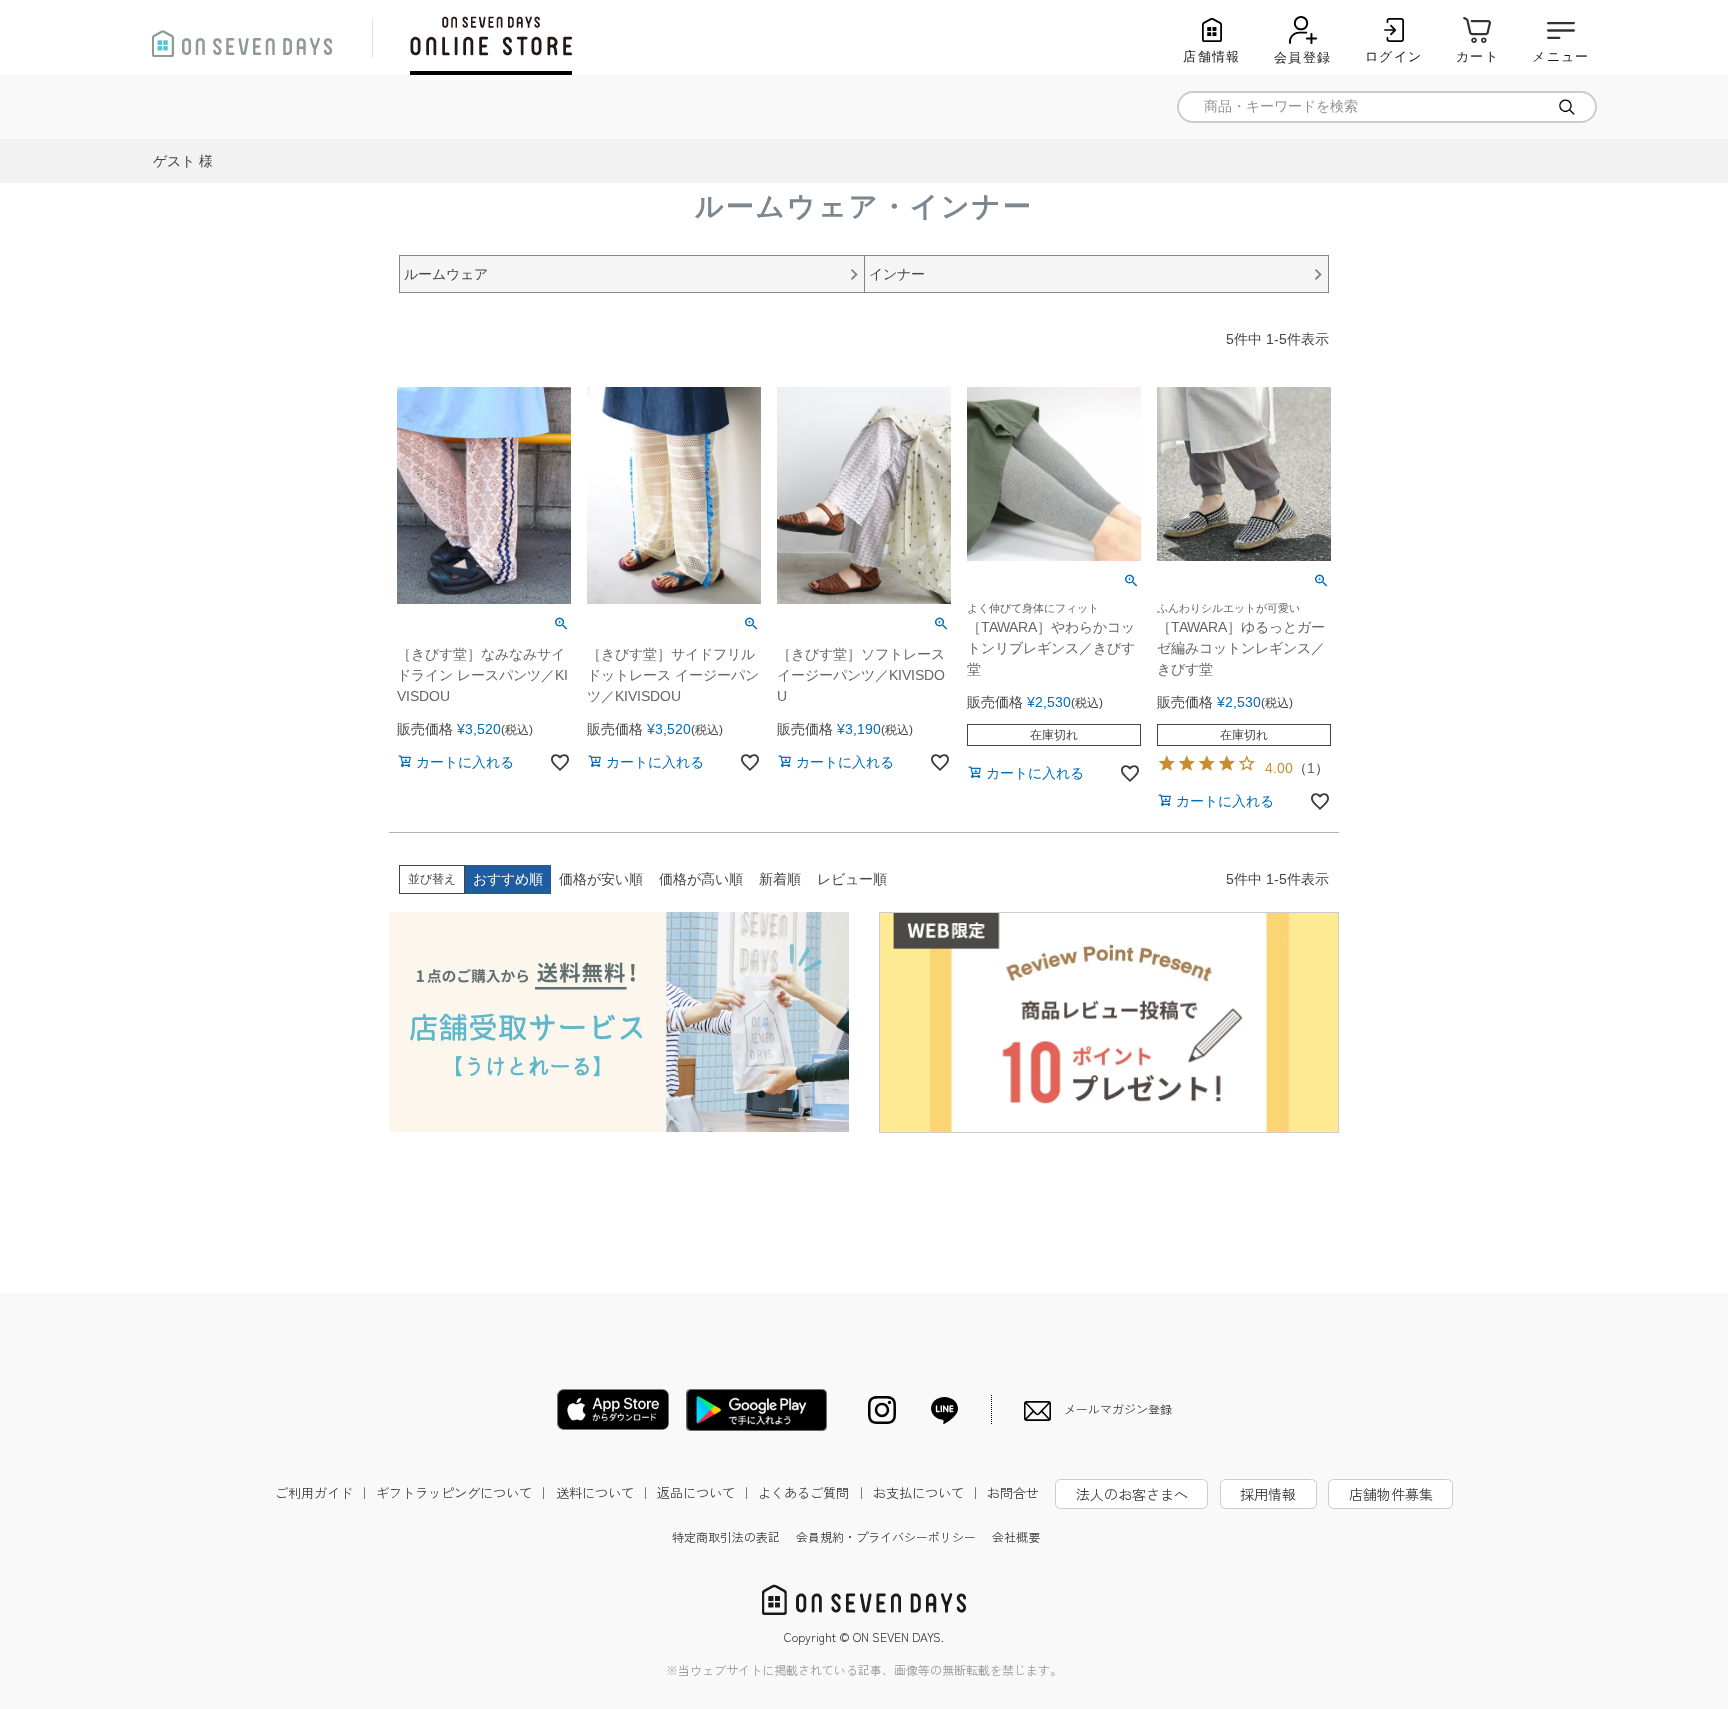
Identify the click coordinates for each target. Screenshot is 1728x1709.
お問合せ (1013, 1492)
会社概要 (1016, 1536)
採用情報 (1268, 1494)
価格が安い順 (601, 879)
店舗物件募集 (1391, 1494)
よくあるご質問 (812, 1492)
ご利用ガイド (323, 1492)
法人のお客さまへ (1132, 1494)
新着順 (780, 879)
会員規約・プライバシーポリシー (886, 1536)
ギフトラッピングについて (463, 1492)
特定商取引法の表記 (726, 1536)
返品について (705, 1492)
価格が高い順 (701, 879)
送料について (604, 1492)
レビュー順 (852, 879)
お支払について (927, 1492)
